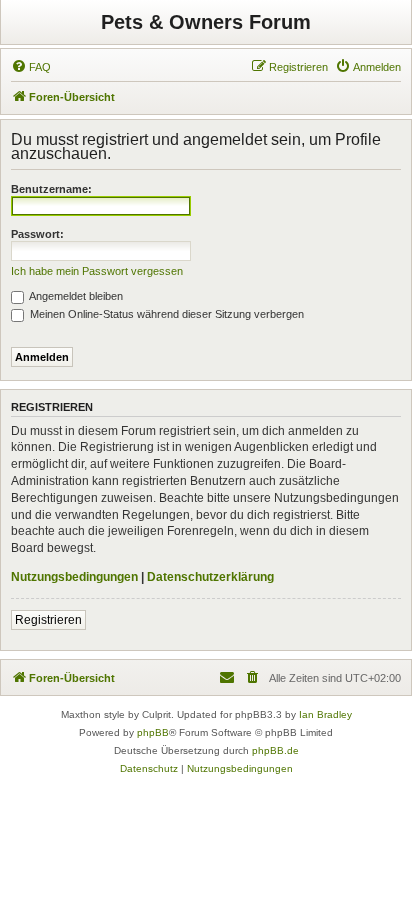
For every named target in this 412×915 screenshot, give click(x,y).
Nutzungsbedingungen (74, 577)
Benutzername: (51, 189)
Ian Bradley (325, 714)
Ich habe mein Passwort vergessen (97, 271)
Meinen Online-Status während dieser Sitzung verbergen (165, 314)
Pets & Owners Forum (206, 22)
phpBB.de (275, 750)
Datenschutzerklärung (210, 577)
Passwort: (37, 234)
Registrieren (48, 620)
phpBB (153, 732)
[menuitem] (31, 67)
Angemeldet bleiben (75, 296)
